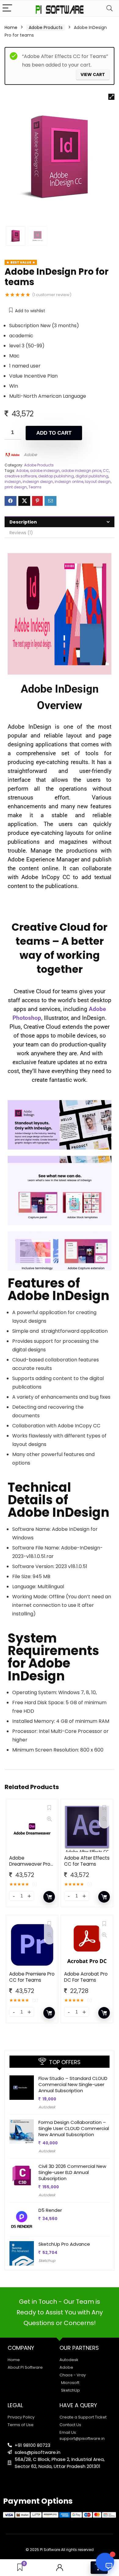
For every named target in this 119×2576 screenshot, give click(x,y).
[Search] (110, 8)
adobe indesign (45, 471)
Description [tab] (23, 522)
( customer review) (52, 295)
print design (16, 487)
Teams (35, 487)
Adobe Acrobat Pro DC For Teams (86, 1977)
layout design (98, 482)
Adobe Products (46, 27)
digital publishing (92, 476)
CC (106, 471)
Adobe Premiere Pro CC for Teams (32, 1977)
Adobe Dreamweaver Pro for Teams (30, 1864)
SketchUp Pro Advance (64, 2244)
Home (11, 27)
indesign (13, 482)
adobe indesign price (81, 471)
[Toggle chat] (105, 2562)
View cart (93, 74)
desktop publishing (56, 476)
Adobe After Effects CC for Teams (87, 1861)
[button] (111, 97)
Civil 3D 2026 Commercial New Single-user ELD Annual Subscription (72, 2172)
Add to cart (54, 433)
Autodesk (47, 2107)
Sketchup (47, 2261)
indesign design (38, 482)
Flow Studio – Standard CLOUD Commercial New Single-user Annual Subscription (73, 2084)
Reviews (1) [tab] (21, 533)
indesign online (69, 482)
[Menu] (7, 8)
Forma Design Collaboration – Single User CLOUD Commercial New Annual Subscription (74, 2128)
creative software (21, 476)
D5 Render (50, 2210)
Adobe (30, 455)
